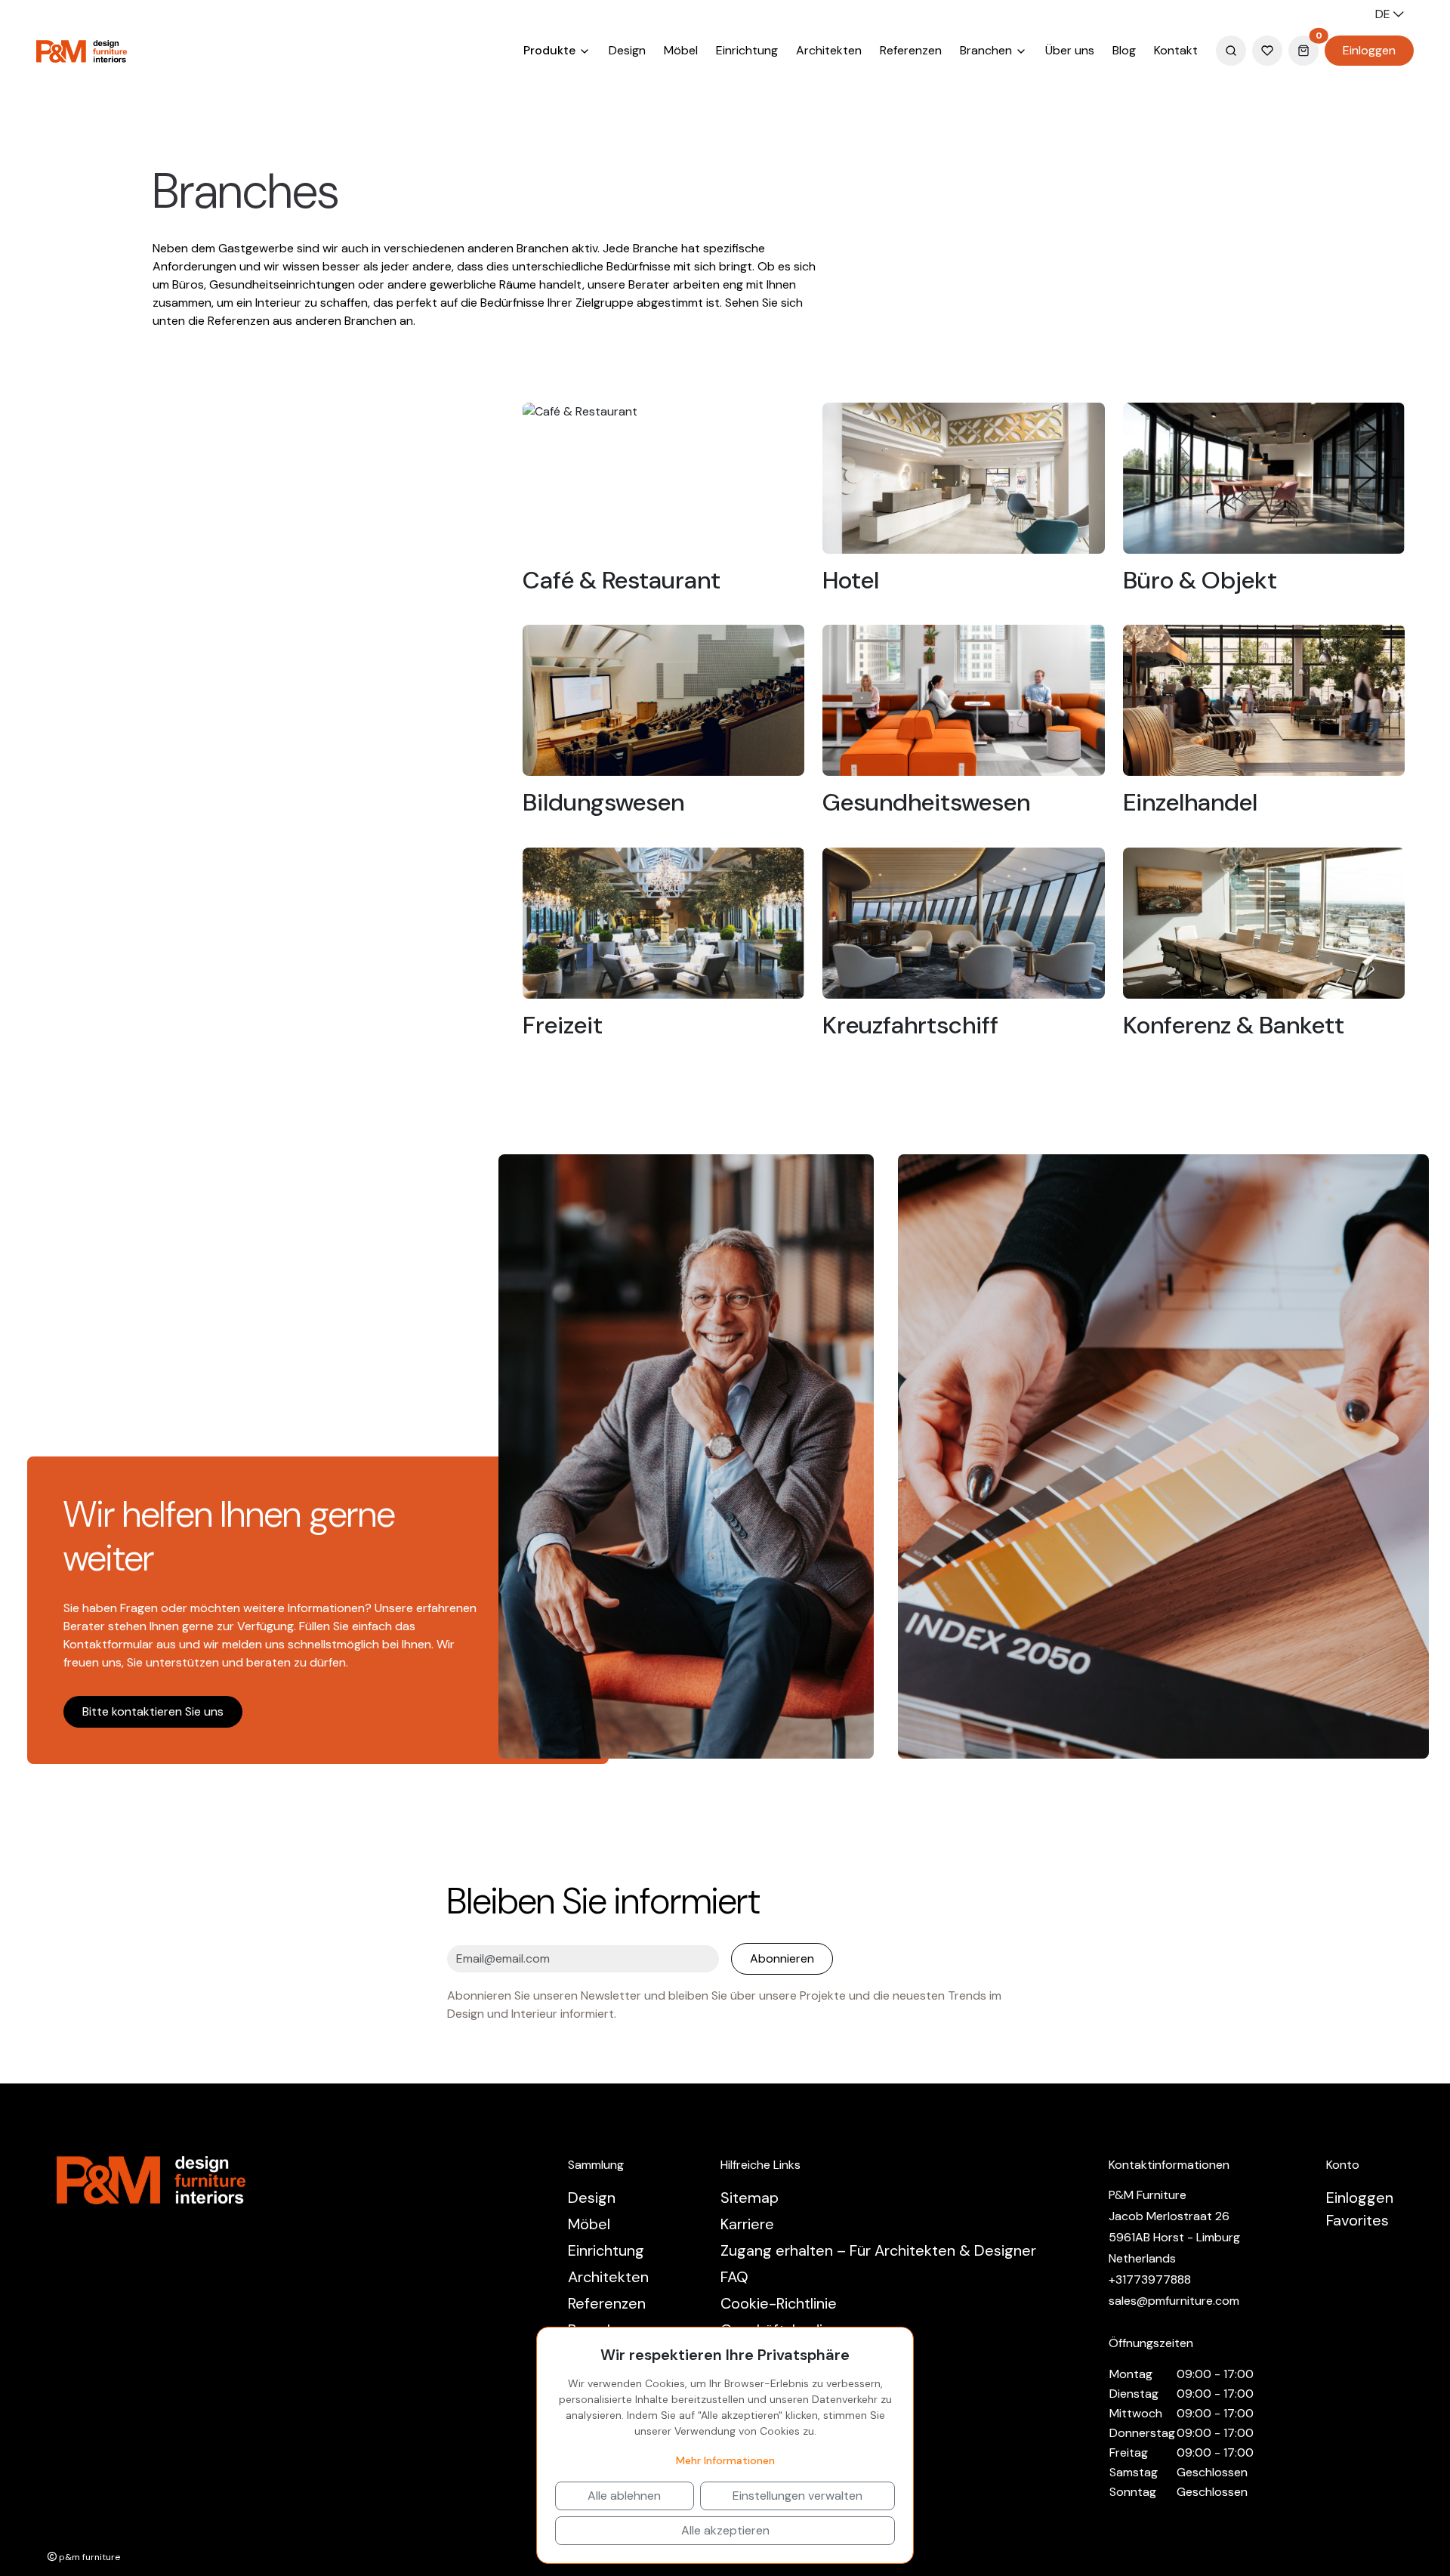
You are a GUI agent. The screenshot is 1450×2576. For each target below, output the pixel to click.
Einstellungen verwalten (797, 2496)
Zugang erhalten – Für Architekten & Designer (878, 2250)
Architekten (829, 50)
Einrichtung (747, 50)
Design (627, 50)
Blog (1124, 50)
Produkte (551, 50)
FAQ (734, 2277)
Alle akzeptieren (725, 2530)
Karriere (747, 2224)
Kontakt (1176, 50)
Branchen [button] (987, 50)
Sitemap (750, 2198)
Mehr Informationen (725, 2460)
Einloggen (1369, 50)
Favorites (1357, 2220)
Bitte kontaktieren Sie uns (153, 1711)
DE (1384, 14)
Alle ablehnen (624, 2496)
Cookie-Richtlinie (779, 2303)
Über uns (1070, 50)
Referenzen (911, 50)
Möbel (681, 50)
